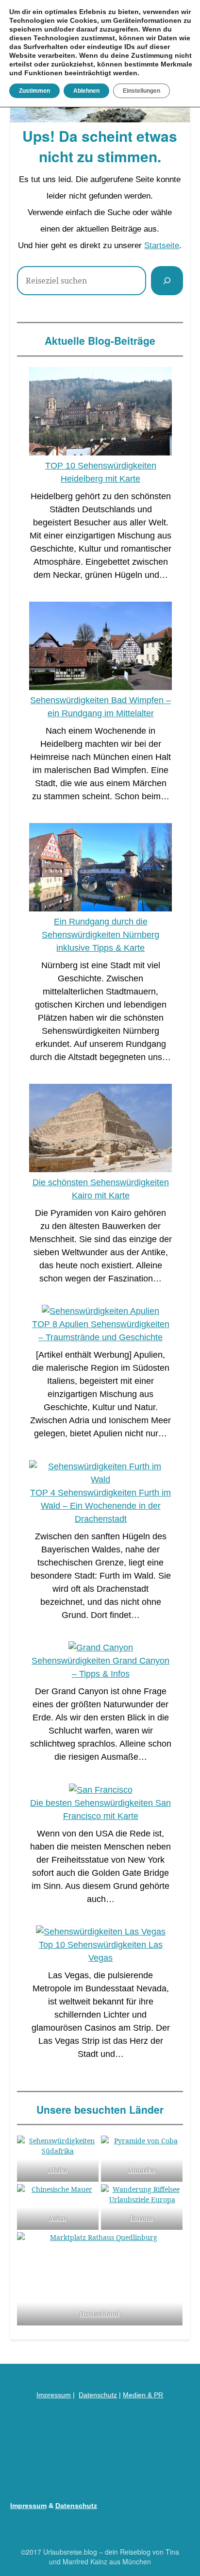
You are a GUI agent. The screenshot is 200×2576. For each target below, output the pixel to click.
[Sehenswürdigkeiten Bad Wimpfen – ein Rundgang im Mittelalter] (100, 648)
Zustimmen (34, 91)
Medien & (138, 2395)
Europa (142, 2218)
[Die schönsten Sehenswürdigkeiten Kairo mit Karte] (100, 1130)
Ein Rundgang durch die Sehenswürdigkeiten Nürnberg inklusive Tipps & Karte (100, 935)
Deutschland (100, 2314)
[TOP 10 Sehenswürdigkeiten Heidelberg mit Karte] (100, 413)
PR (158, 2395)
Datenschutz (98, 2395)
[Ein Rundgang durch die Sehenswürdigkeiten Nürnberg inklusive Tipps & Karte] (100, 869)
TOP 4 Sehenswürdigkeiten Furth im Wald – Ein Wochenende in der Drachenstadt (100, 1506)
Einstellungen (142, 91)
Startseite (162, 245)
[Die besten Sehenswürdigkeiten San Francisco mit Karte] (101, 1790)
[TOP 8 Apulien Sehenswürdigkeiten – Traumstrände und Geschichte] (100, 1311)
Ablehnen (86, 91)
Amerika (142, 2170)
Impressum (54, 2395)
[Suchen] (167, 281)
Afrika (58, 2170)
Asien (58, 2218)
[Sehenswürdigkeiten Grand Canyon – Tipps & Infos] (101, 1648)
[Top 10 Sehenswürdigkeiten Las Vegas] (101, 1932)
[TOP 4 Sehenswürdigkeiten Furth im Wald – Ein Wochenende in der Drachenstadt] (100, 1473)
